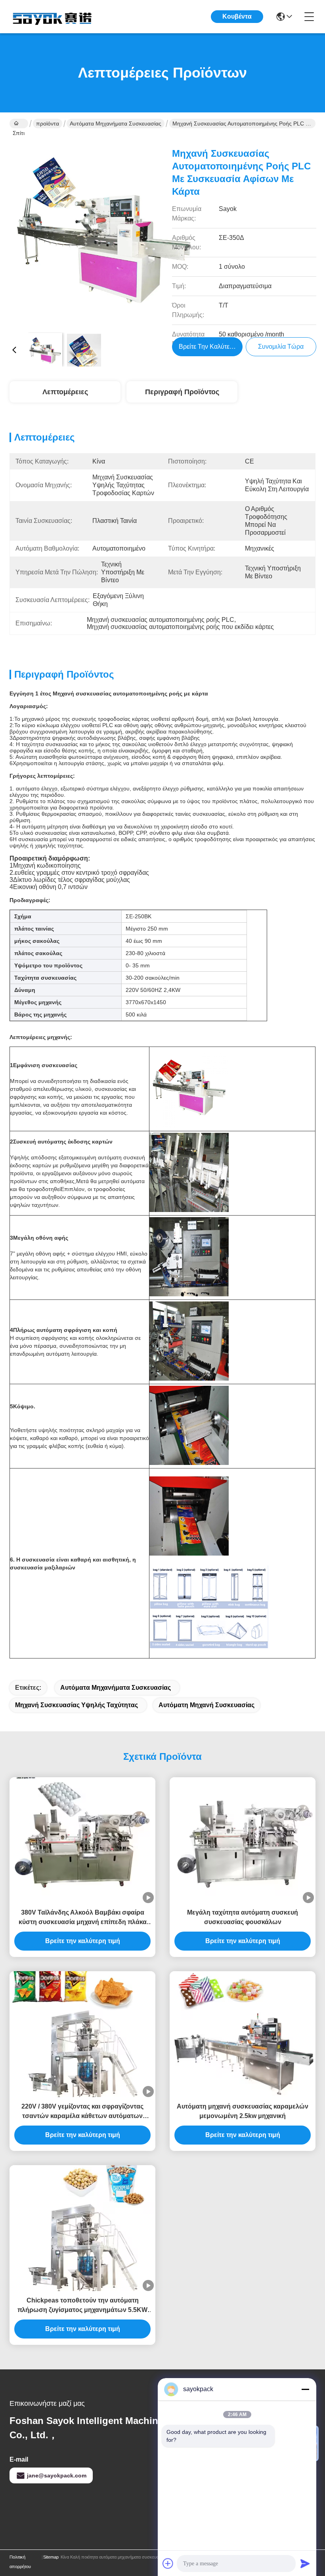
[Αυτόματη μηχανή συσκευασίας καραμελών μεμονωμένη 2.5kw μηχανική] (243, 2034)
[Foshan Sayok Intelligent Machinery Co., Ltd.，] (53, 17)
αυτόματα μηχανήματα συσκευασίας (116, 123)
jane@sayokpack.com (57, 2475)
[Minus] (305, 2389)
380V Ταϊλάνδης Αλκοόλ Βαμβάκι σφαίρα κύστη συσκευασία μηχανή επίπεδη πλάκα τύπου (83, 1918)
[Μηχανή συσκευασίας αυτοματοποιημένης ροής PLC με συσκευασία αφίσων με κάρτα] (104, 232)
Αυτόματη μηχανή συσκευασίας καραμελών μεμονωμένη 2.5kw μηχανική (243, 2111)
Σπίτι (19, 123)
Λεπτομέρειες (65, 392)
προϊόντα (48, 123)
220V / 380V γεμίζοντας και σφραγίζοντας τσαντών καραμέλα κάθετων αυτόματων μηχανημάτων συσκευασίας (82, 2112)
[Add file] (168, 2563)
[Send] (305, 2563)
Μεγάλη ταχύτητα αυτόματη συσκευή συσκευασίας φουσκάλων (243, 1917)
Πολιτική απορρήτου (20, 2562)
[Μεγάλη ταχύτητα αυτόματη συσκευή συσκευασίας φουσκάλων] (243, 1840)
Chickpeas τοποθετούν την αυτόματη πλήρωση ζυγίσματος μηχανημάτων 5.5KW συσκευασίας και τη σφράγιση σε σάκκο (82, 2306)
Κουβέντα (237, 16)
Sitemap (51, 2557)
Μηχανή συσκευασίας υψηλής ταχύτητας (76, 1705)
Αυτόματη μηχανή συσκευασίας (206, 1705)
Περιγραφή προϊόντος (182, 392)
